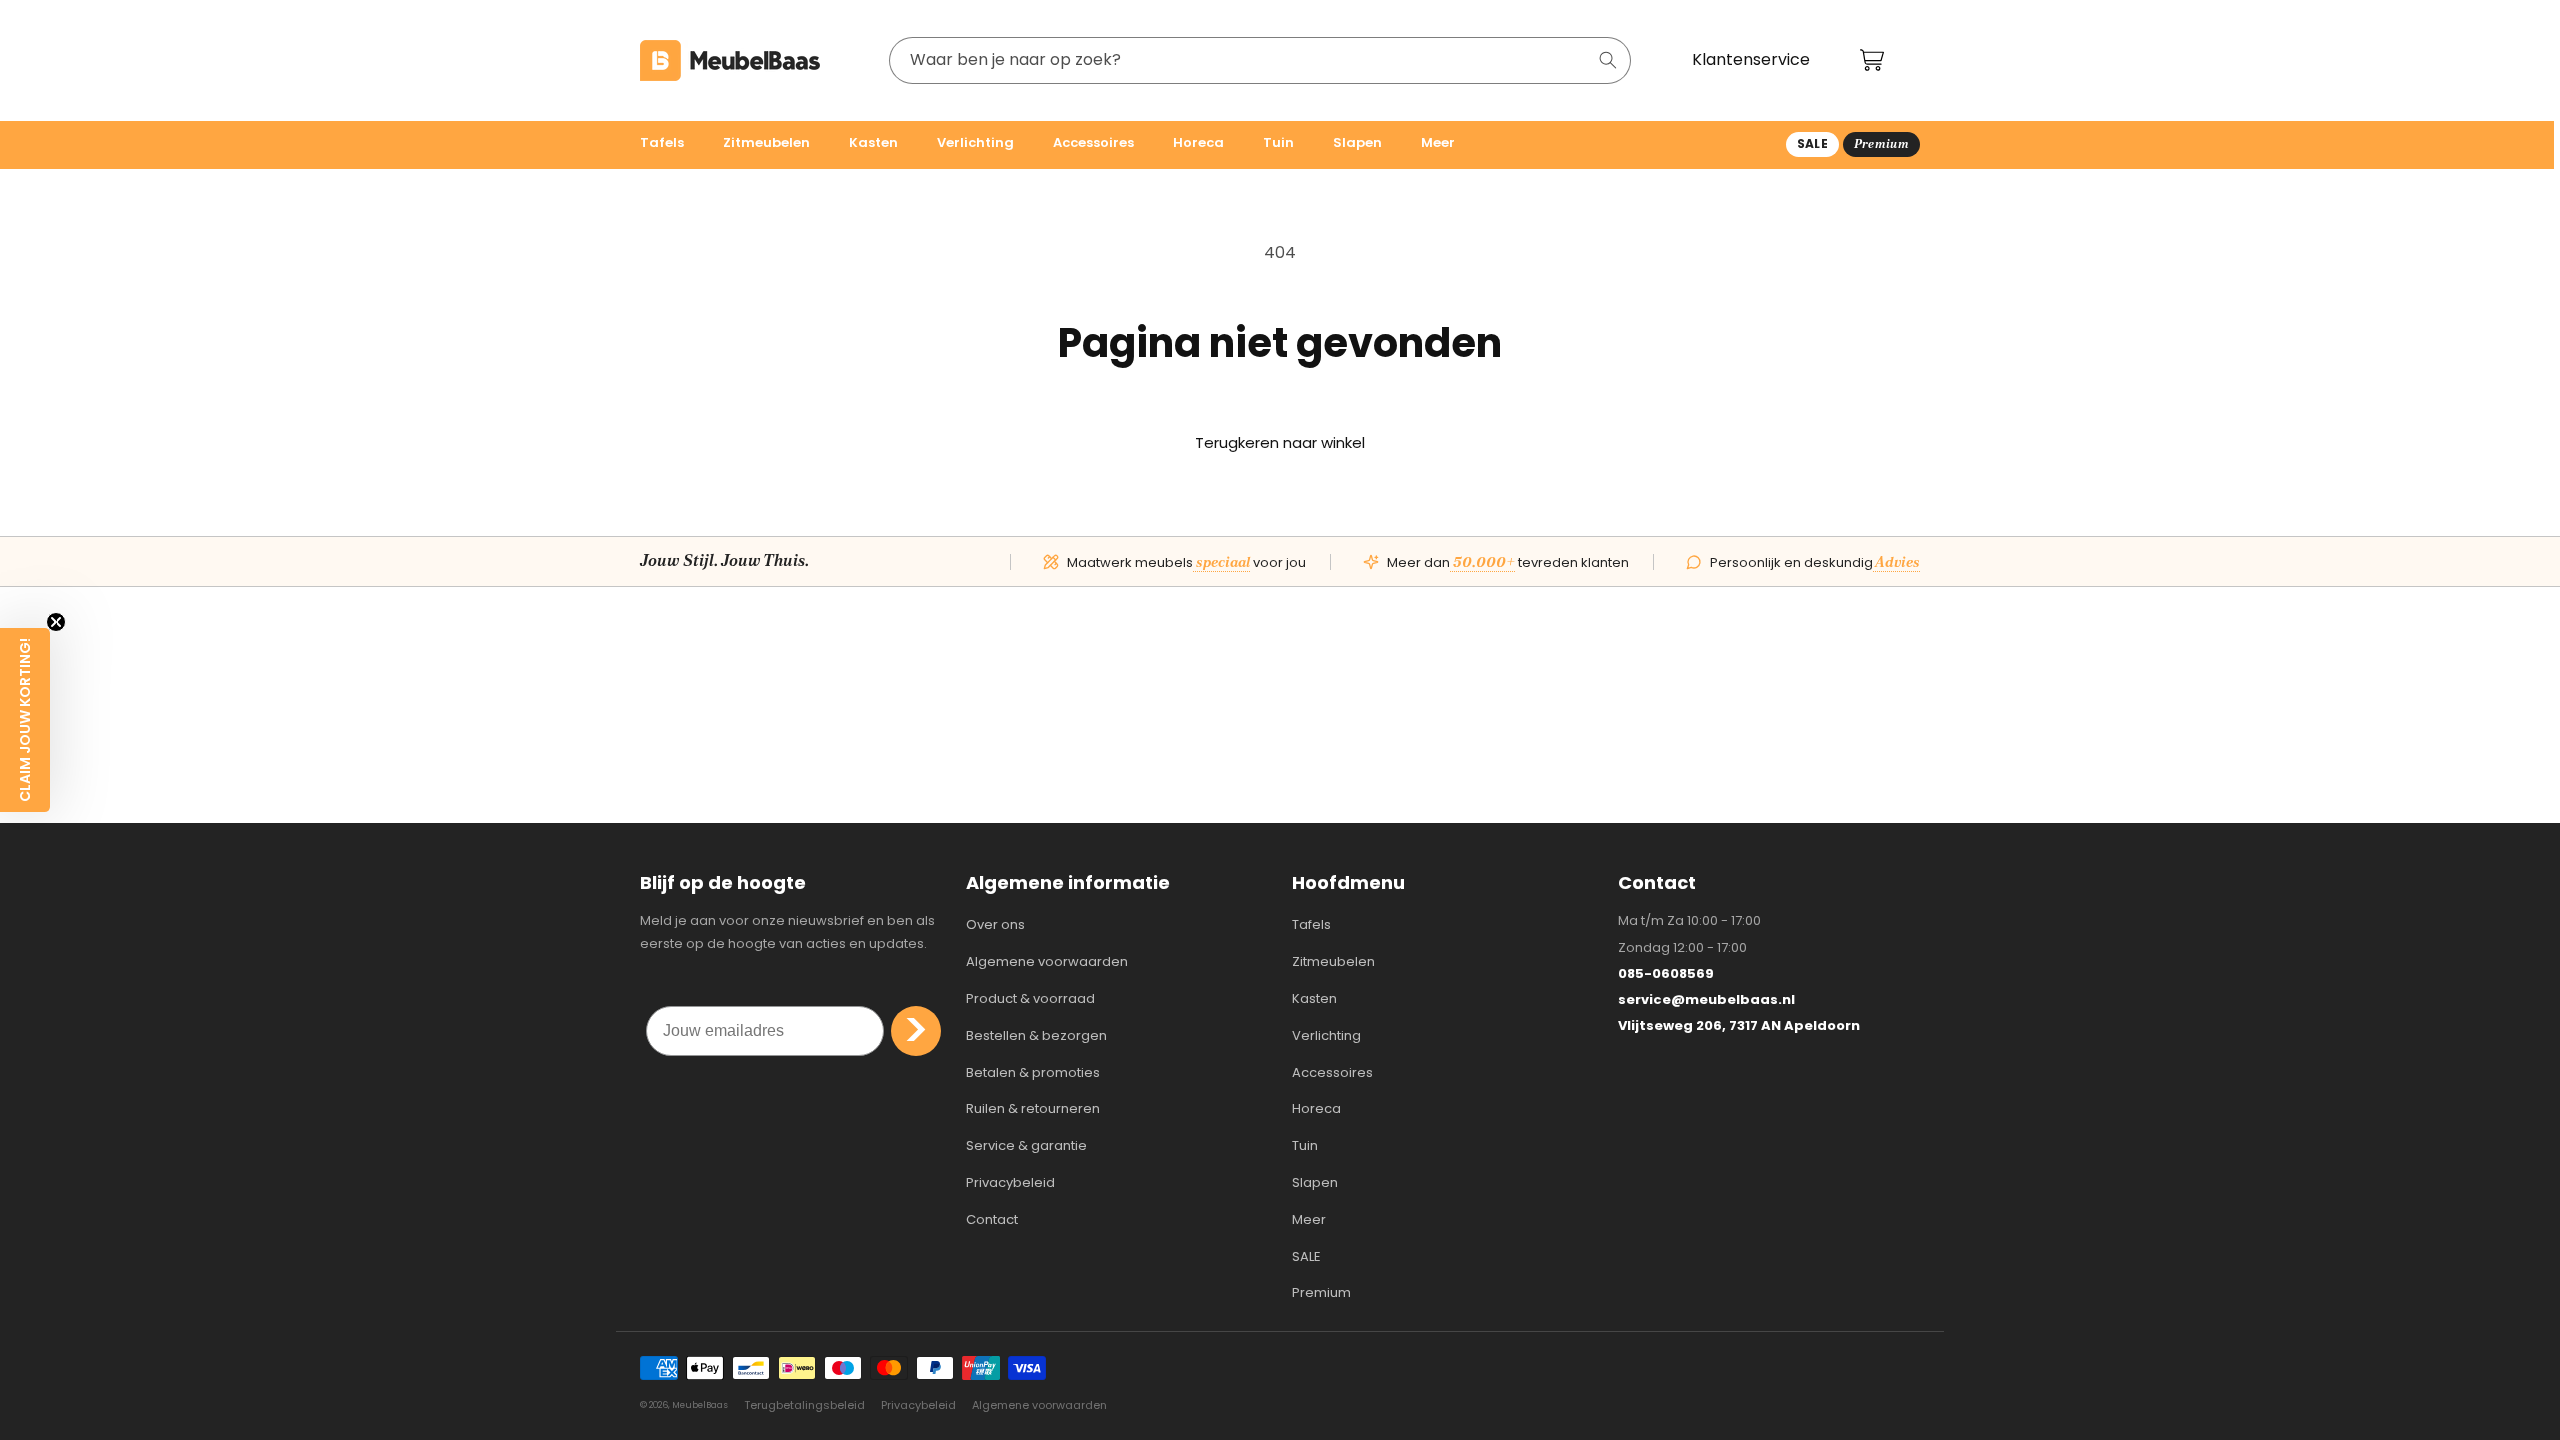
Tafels (1311, 924)
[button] (669, 145)
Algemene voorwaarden (1047, 961)
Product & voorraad (1030, 998)
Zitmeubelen (1333, 961)
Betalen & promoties (1033, 1072)
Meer (1309, 1219)
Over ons (995, 924)
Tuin (1305, 1145)
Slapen (1315, 1182)
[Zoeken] (1608, 60)
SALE (1306, 1256)
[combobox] (1260, 60)
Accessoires (1332, 1072)
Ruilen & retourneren (1033, 1108)
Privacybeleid (1010, 1182)
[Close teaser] (56, 622)
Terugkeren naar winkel (1280, 442)
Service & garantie (1026, 1145)
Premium (1321, 1292)
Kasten (1314, 998)
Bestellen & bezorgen (1036, 1035)
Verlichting (1326, 1035)
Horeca (1316, 1108)
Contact (992, 1219)
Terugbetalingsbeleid (804, 1405)
